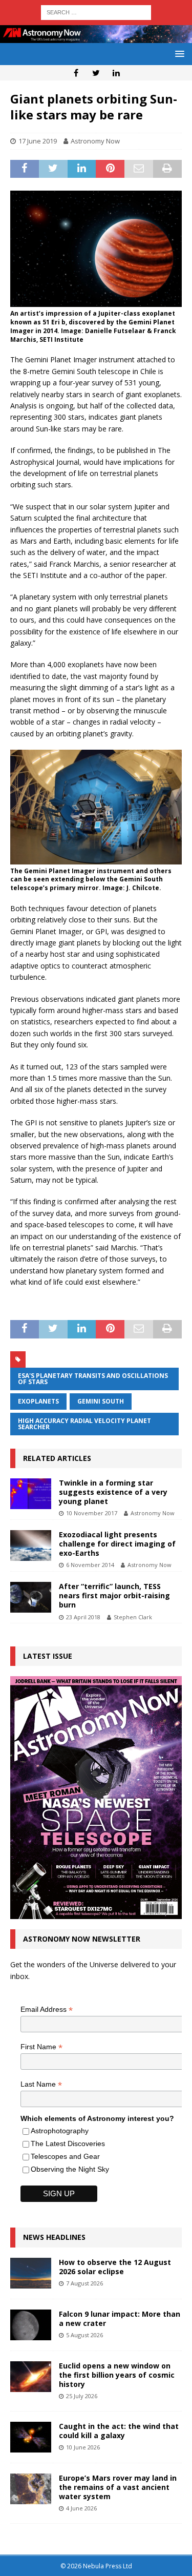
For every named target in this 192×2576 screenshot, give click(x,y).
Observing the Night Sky (70, 2169)
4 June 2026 (81, 2508)
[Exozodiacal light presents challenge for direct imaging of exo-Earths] (31, 1545)
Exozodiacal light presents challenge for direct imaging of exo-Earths (117, 1544)
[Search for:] (96, 12)
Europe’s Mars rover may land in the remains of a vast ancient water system (118, 2487)
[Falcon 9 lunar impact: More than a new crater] (31, 2325)
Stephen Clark (133, 1617)
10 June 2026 (83, 2447)
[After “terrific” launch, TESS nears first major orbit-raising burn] (31, 1597)
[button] (178, 54)
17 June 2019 (38, 141)
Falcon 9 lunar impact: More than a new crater (120, 2319)
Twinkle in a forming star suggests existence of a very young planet (113, 1492)
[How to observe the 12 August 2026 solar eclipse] (31, 2273)
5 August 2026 (84, 2335)
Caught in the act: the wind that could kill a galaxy (119, 2431)
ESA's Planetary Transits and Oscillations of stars (93, 1379)
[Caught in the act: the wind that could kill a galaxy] (31, 2437)
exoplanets (38, 1401)
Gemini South (101, 1401)
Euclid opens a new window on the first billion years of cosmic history (117, 2375)
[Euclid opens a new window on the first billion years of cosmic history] (31, 2377)
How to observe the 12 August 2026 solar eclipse (115, 2267)
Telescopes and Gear (65, 2156)
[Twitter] (96, 73)
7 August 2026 (84, 2283)
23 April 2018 (83, 1617)
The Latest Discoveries (68, 2144)
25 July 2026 (82, 2396)
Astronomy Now (95, 141)
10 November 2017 (92, 1513)
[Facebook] (76, 73)
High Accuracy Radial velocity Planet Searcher (84, 1424)
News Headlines (54, 2237)
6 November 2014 (90, 1565)
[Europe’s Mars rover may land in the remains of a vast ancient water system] (31, 2489)
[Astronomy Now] (96, 37)
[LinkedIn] (116, 73)
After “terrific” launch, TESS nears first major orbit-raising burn (114, 1595)
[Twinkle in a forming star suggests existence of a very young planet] (31, 1494)
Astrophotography (60, 2131)
